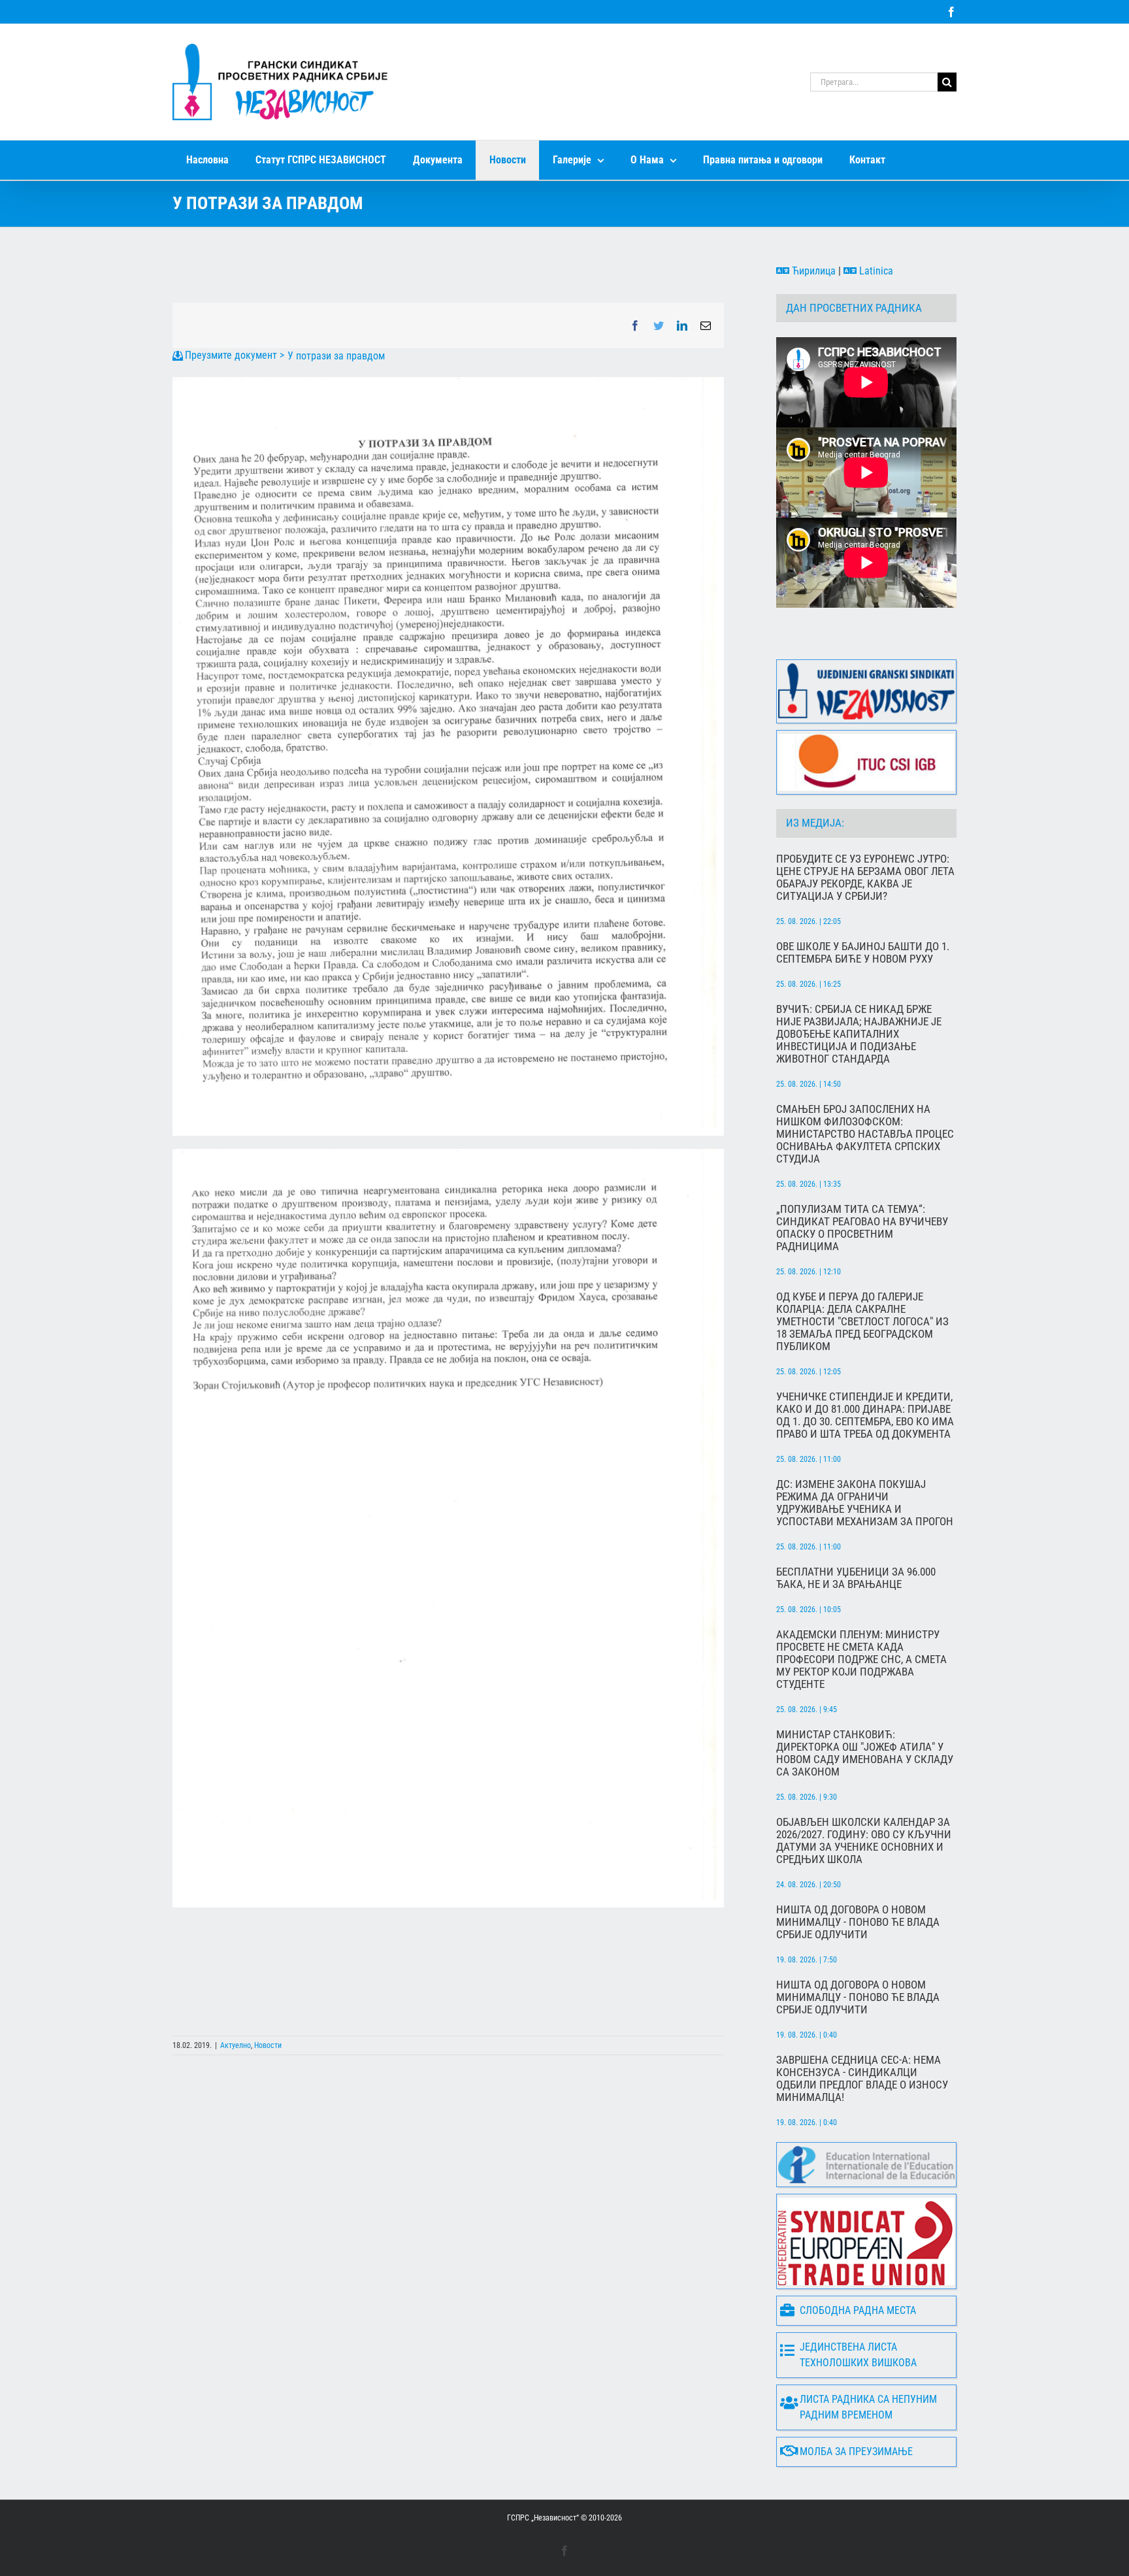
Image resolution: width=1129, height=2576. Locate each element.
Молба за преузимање (856, 2452)
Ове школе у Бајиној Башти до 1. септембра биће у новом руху (863, 953)
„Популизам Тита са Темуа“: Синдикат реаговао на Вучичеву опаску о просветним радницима (862, 1228)
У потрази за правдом (336, 356)
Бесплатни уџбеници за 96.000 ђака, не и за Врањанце (856, 1578)
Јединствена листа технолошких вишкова (858, 2355)
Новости (268, 2045)
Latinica (875, 271)
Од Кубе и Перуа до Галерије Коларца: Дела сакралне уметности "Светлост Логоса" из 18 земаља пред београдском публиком (862, 1322)
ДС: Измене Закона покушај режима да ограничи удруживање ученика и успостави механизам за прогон (865, 1503)
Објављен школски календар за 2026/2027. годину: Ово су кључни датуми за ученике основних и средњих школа (864, 1841)
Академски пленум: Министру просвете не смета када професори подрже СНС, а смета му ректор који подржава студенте (861, 1660)
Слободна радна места (858, 2310)
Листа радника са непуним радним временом (868, 2407)
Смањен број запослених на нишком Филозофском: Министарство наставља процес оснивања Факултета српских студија (865, 1134)
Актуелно (236, 2045)
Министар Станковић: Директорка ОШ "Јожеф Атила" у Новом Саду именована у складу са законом (865, 1753)
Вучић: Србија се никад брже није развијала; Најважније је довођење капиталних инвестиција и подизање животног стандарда (859, 1034)
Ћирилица (812, 271)
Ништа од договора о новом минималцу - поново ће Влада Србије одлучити (858, 1922)
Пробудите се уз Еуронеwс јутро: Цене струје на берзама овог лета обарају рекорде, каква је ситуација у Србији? (865, 878)
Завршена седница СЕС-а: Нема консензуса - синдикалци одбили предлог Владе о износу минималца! (862, 2079)
